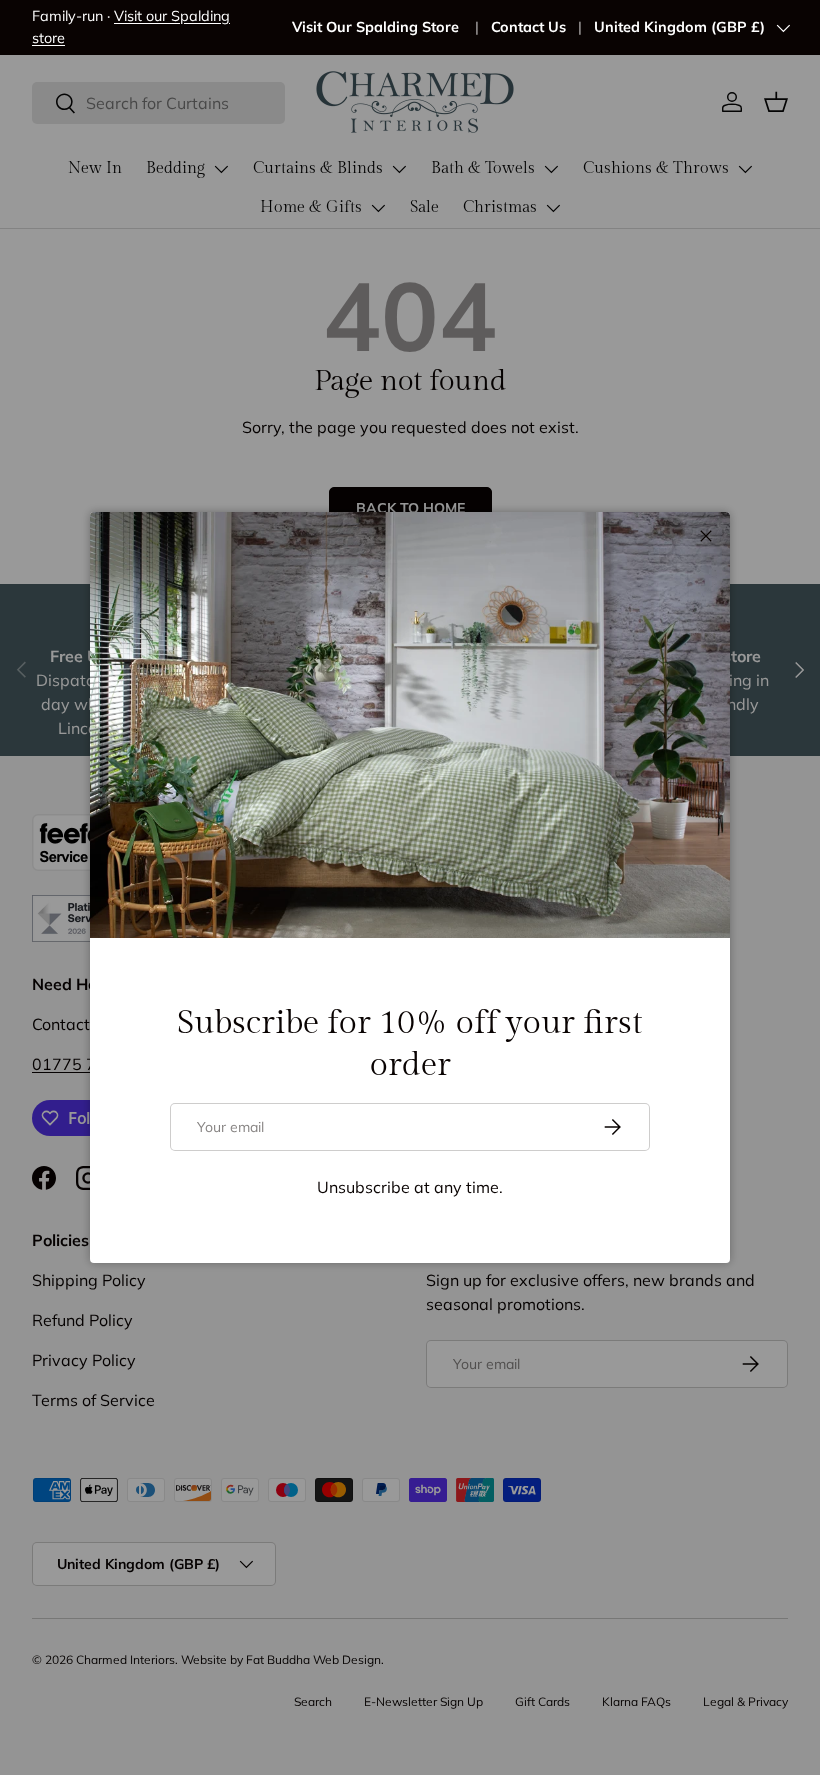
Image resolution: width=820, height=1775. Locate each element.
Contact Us (528, 27)
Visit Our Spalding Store (377, 27)
